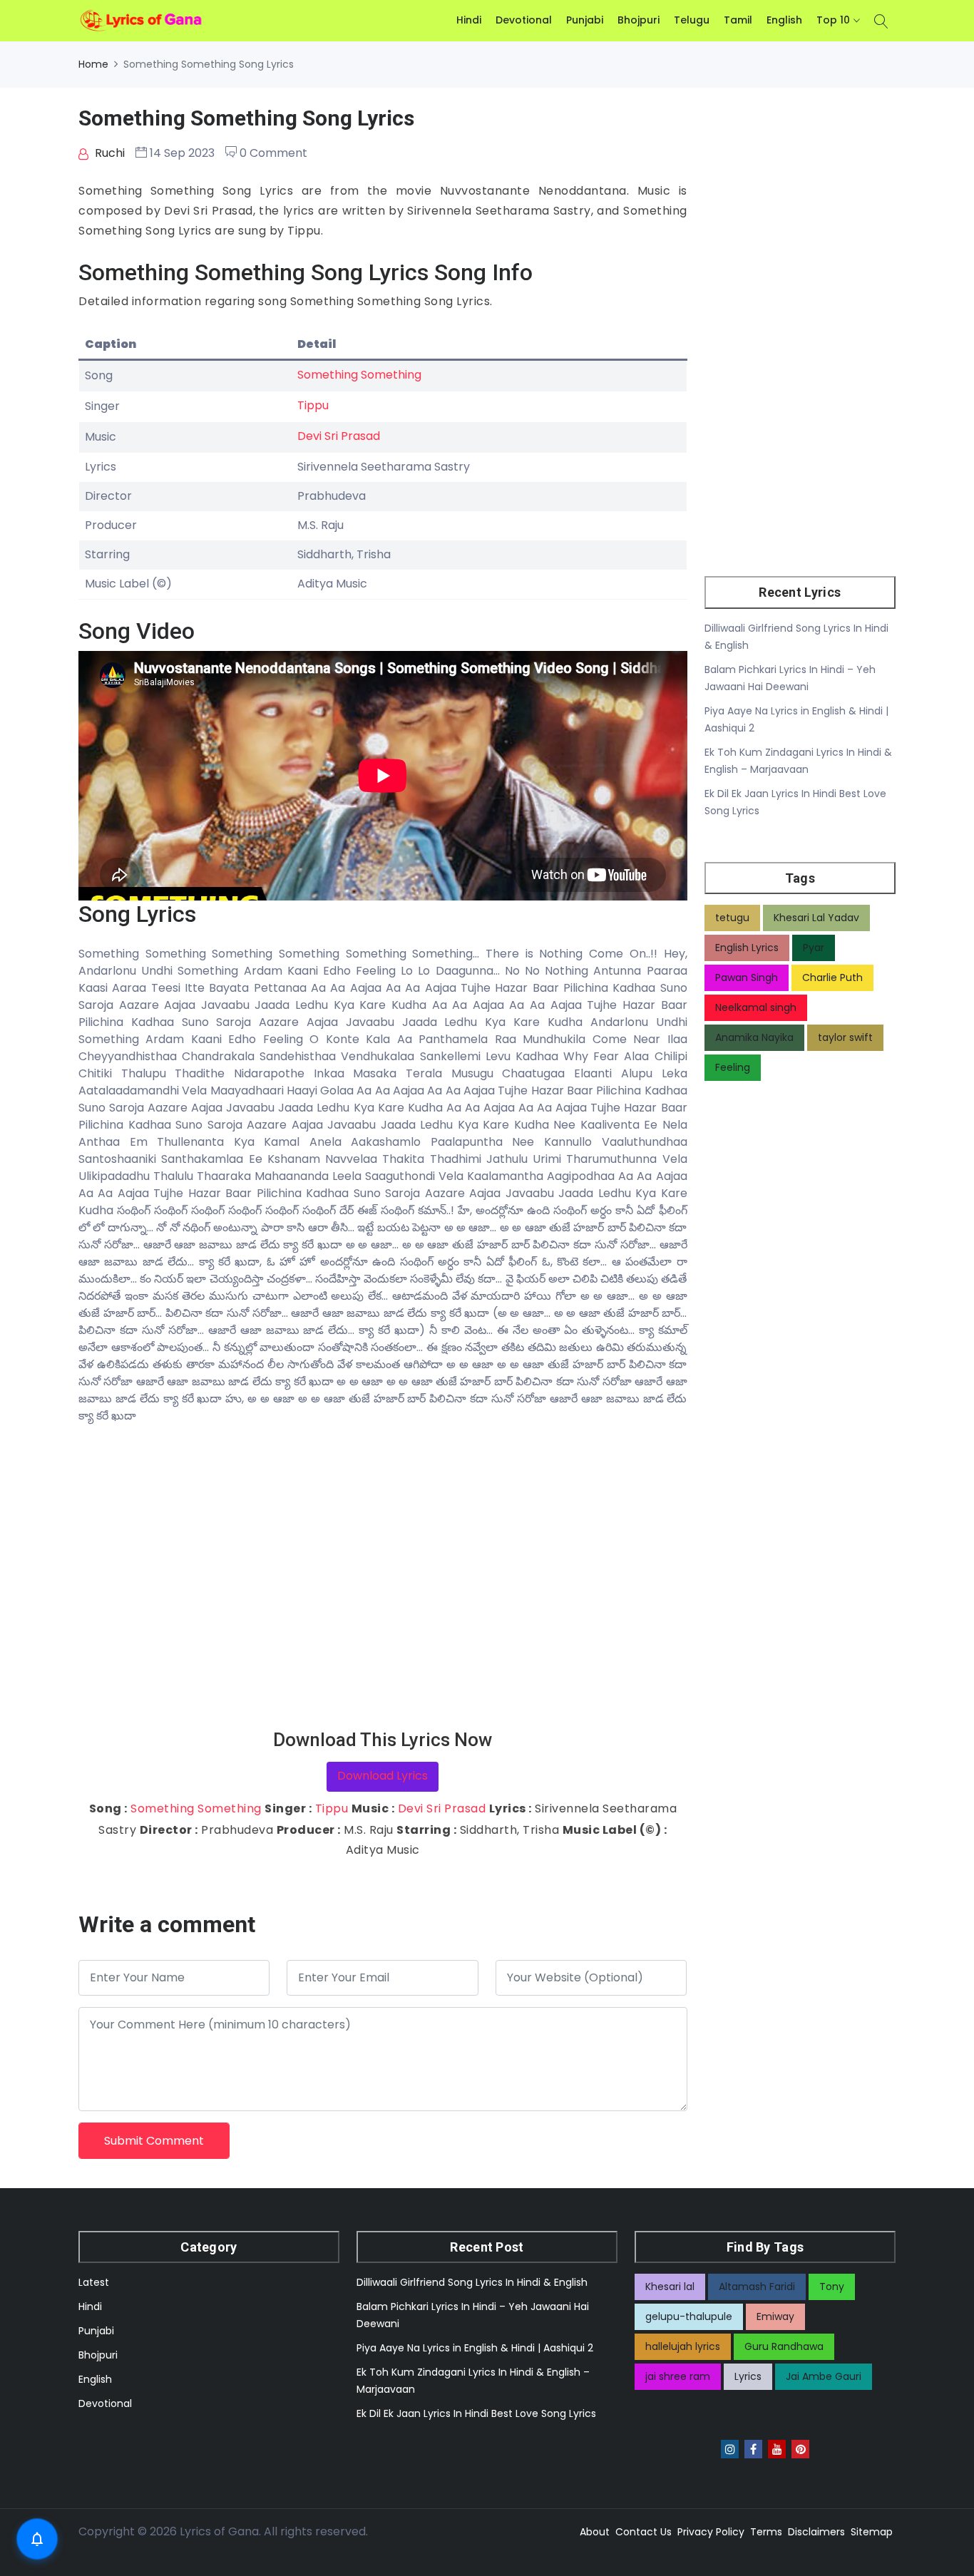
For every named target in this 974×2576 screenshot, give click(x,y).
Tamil (738, 20)
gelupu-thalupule (689, 2316)
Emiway (775, 2316)
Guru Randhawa (784, 2346)
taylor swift (845, 1037)
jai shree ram (678, 2376)
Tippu (313, 405)
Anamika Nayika (754, 1037)
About (595, 2532)
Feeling (733, 1067)
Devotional (524, 20)
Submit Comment (154, 2141)
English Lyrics (747, 948)
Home (93, 64)
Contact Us (644, 2532)
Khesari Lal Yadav (816, 918)
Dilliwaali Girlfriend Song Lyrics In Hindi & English (472, 2282)
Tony (832, 2287)
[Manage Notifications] (37, 2539)
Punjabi (585, 20)
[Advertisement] (383, 1577)
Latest (94, 2282)
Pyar (814, 948)
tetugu (732, 918)
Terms (766, 2532)
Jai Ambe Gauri (824, 2376)
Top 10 (833, 20)
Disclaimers (816, 2532)
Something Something (359, 375)
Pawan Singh (747, 977)
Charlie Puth (832, 977)
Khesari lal (670, 2287)
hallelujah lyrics (683, 2346)
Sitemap (872, 2532)
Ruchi (108, 153)
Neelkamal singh (756, 1007)
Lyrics (748, 2376)
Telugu (692, 20)
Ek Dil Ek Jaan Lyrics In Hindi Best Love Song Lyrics (476, 2413)
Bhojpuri (639, 20)
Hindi (469, 20)
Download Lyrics (383, 1776)
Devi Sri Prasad (339, 436)
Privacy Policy (711, 2532)
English (784, 20)
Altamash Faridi (757, 2287)
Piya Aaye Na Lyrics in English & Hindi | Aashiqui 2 (475, 2348)
